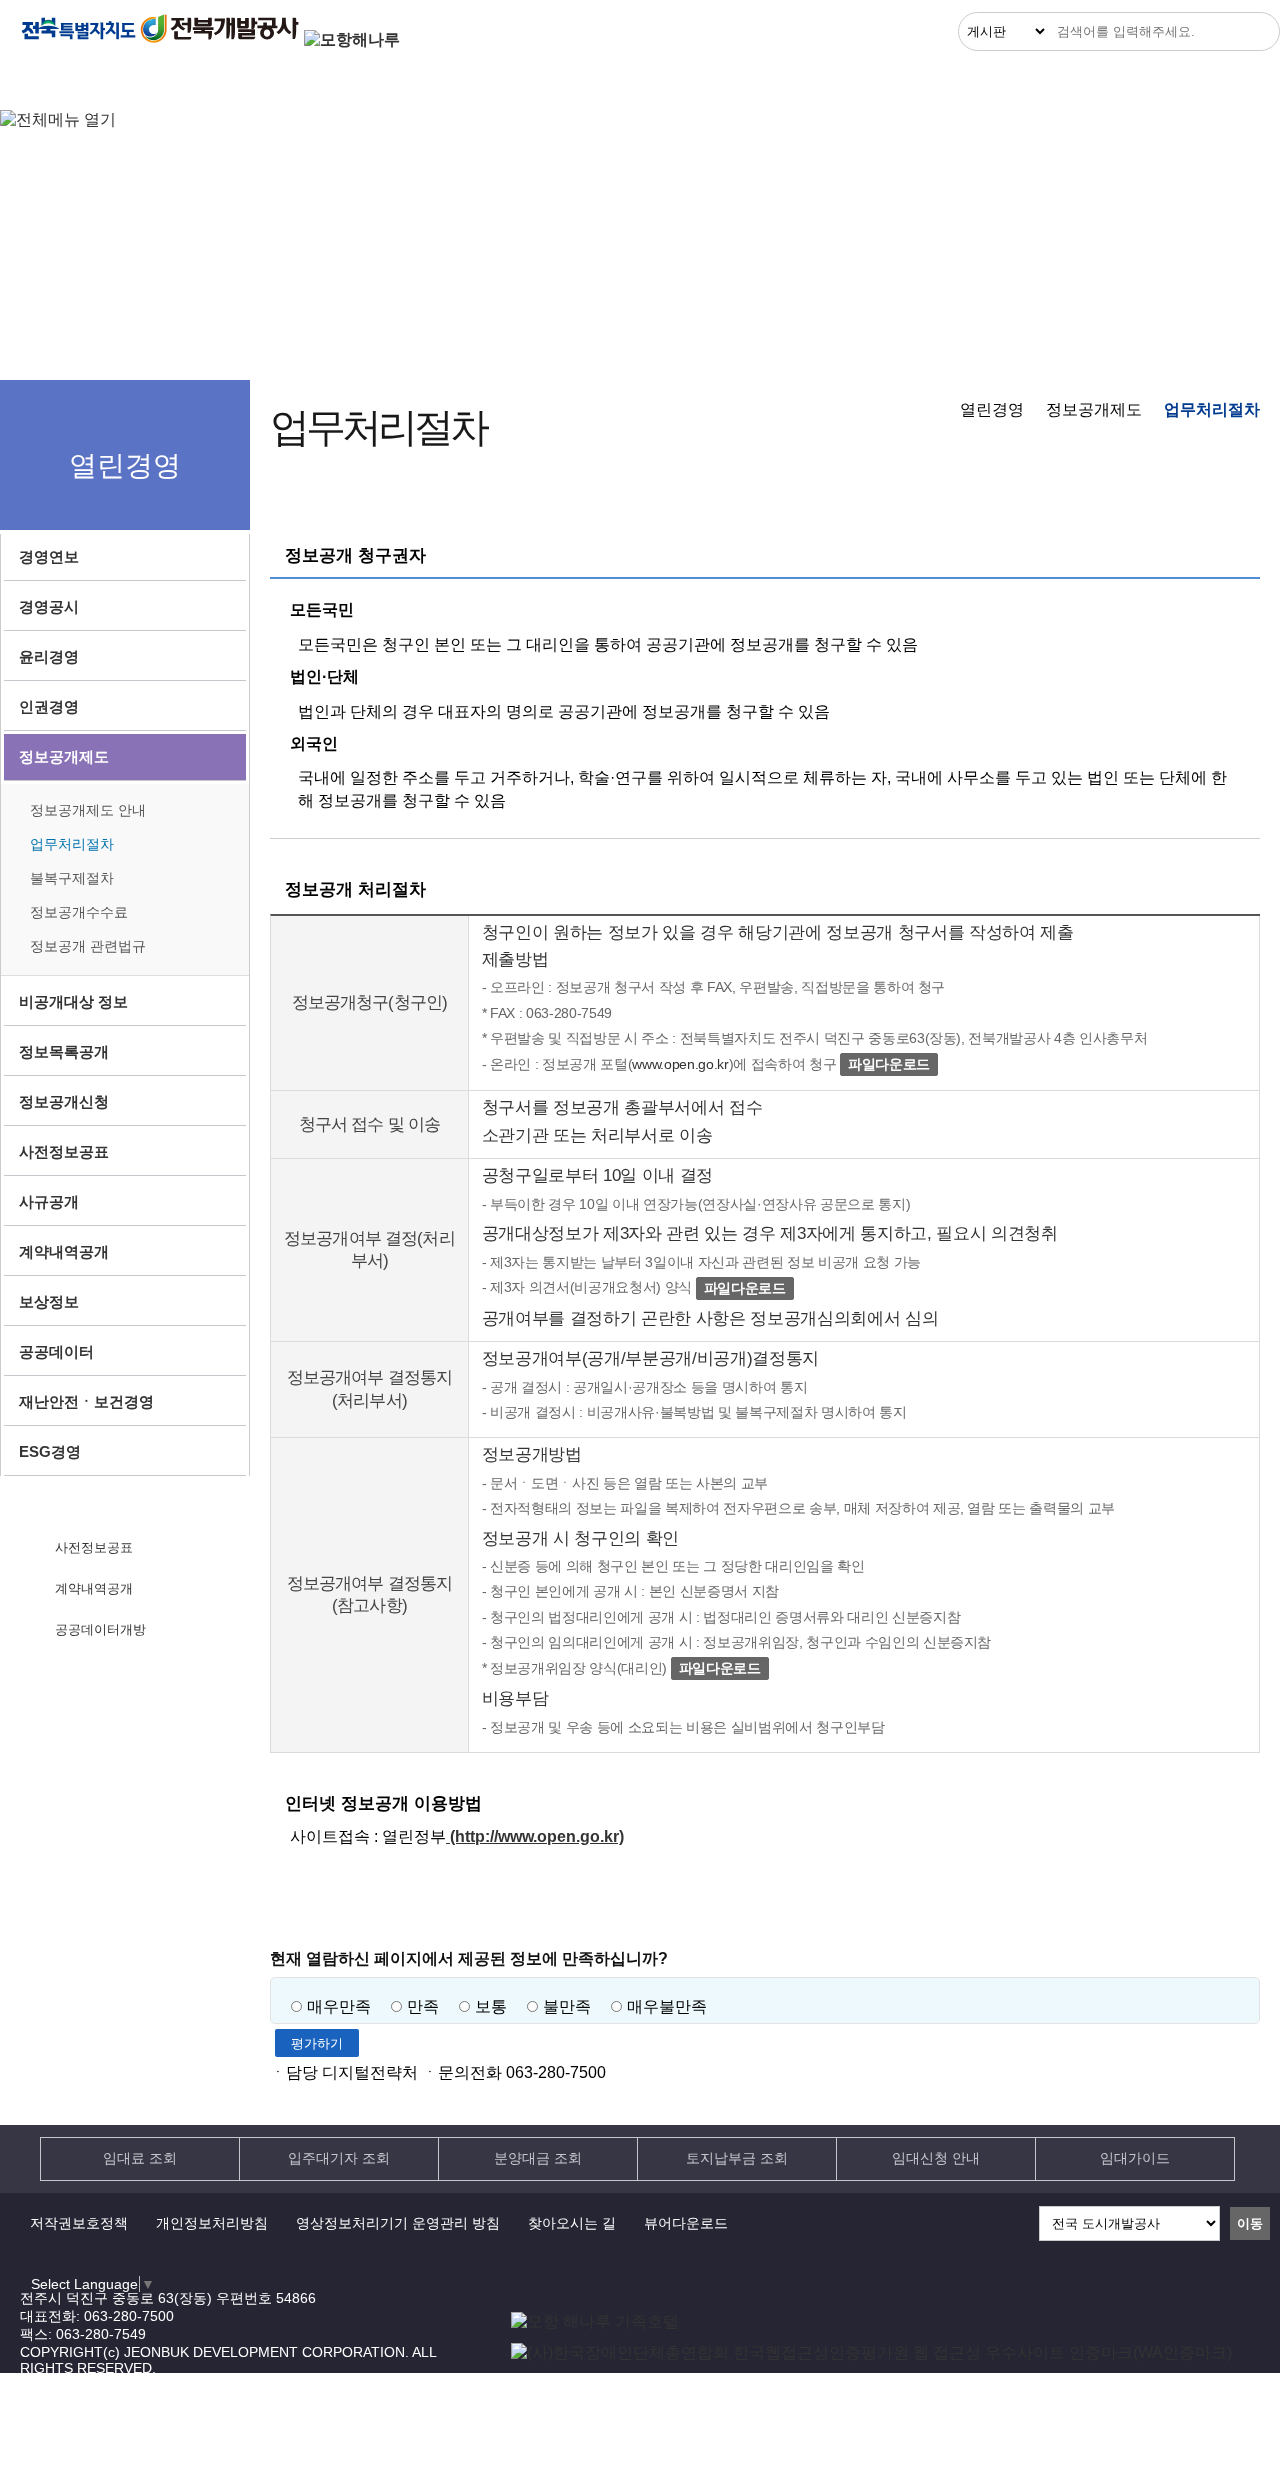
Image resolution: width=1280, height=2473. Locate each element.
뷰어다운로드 (686, 2223)
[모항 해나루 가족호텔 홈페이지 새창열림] (595, 2321)
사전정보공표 (94, 1547)
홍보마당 (944, 82)
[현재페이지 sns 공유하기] (1199, 496)
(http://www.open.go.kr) (535, 1836)
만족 (423, 2006)
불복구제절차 (72, 878)
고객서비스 (771, 82)
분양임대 (417, 82)
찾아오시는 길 (572, 2223)
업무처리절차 (72, 844)
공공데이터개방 (100, 1629)
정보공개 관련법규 (88, 946)
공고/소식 (592, 82)
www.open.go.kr (680, 1064)
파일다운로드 (889, 1064)
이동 (1250, 2223)
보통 (491, 2006)
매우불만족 (667, 2006)
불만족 (567, 2006)
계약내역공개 (94, 1588)
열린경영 (74, 82)
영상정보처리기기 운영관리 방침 (398, 2223)
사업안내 (246, 82)
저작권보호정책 (79, 2223)
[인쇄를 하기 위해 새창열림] (1239, 496)
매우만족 (339, 2006)
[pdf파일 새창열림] (871, 2352)
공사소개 (1115, 82)
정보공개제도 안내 (88, 810)
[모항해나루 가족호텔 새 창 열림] (352, 39)
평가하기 (317, 2043)
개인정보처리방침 (212, 2223)
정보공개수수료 (79, 912)
